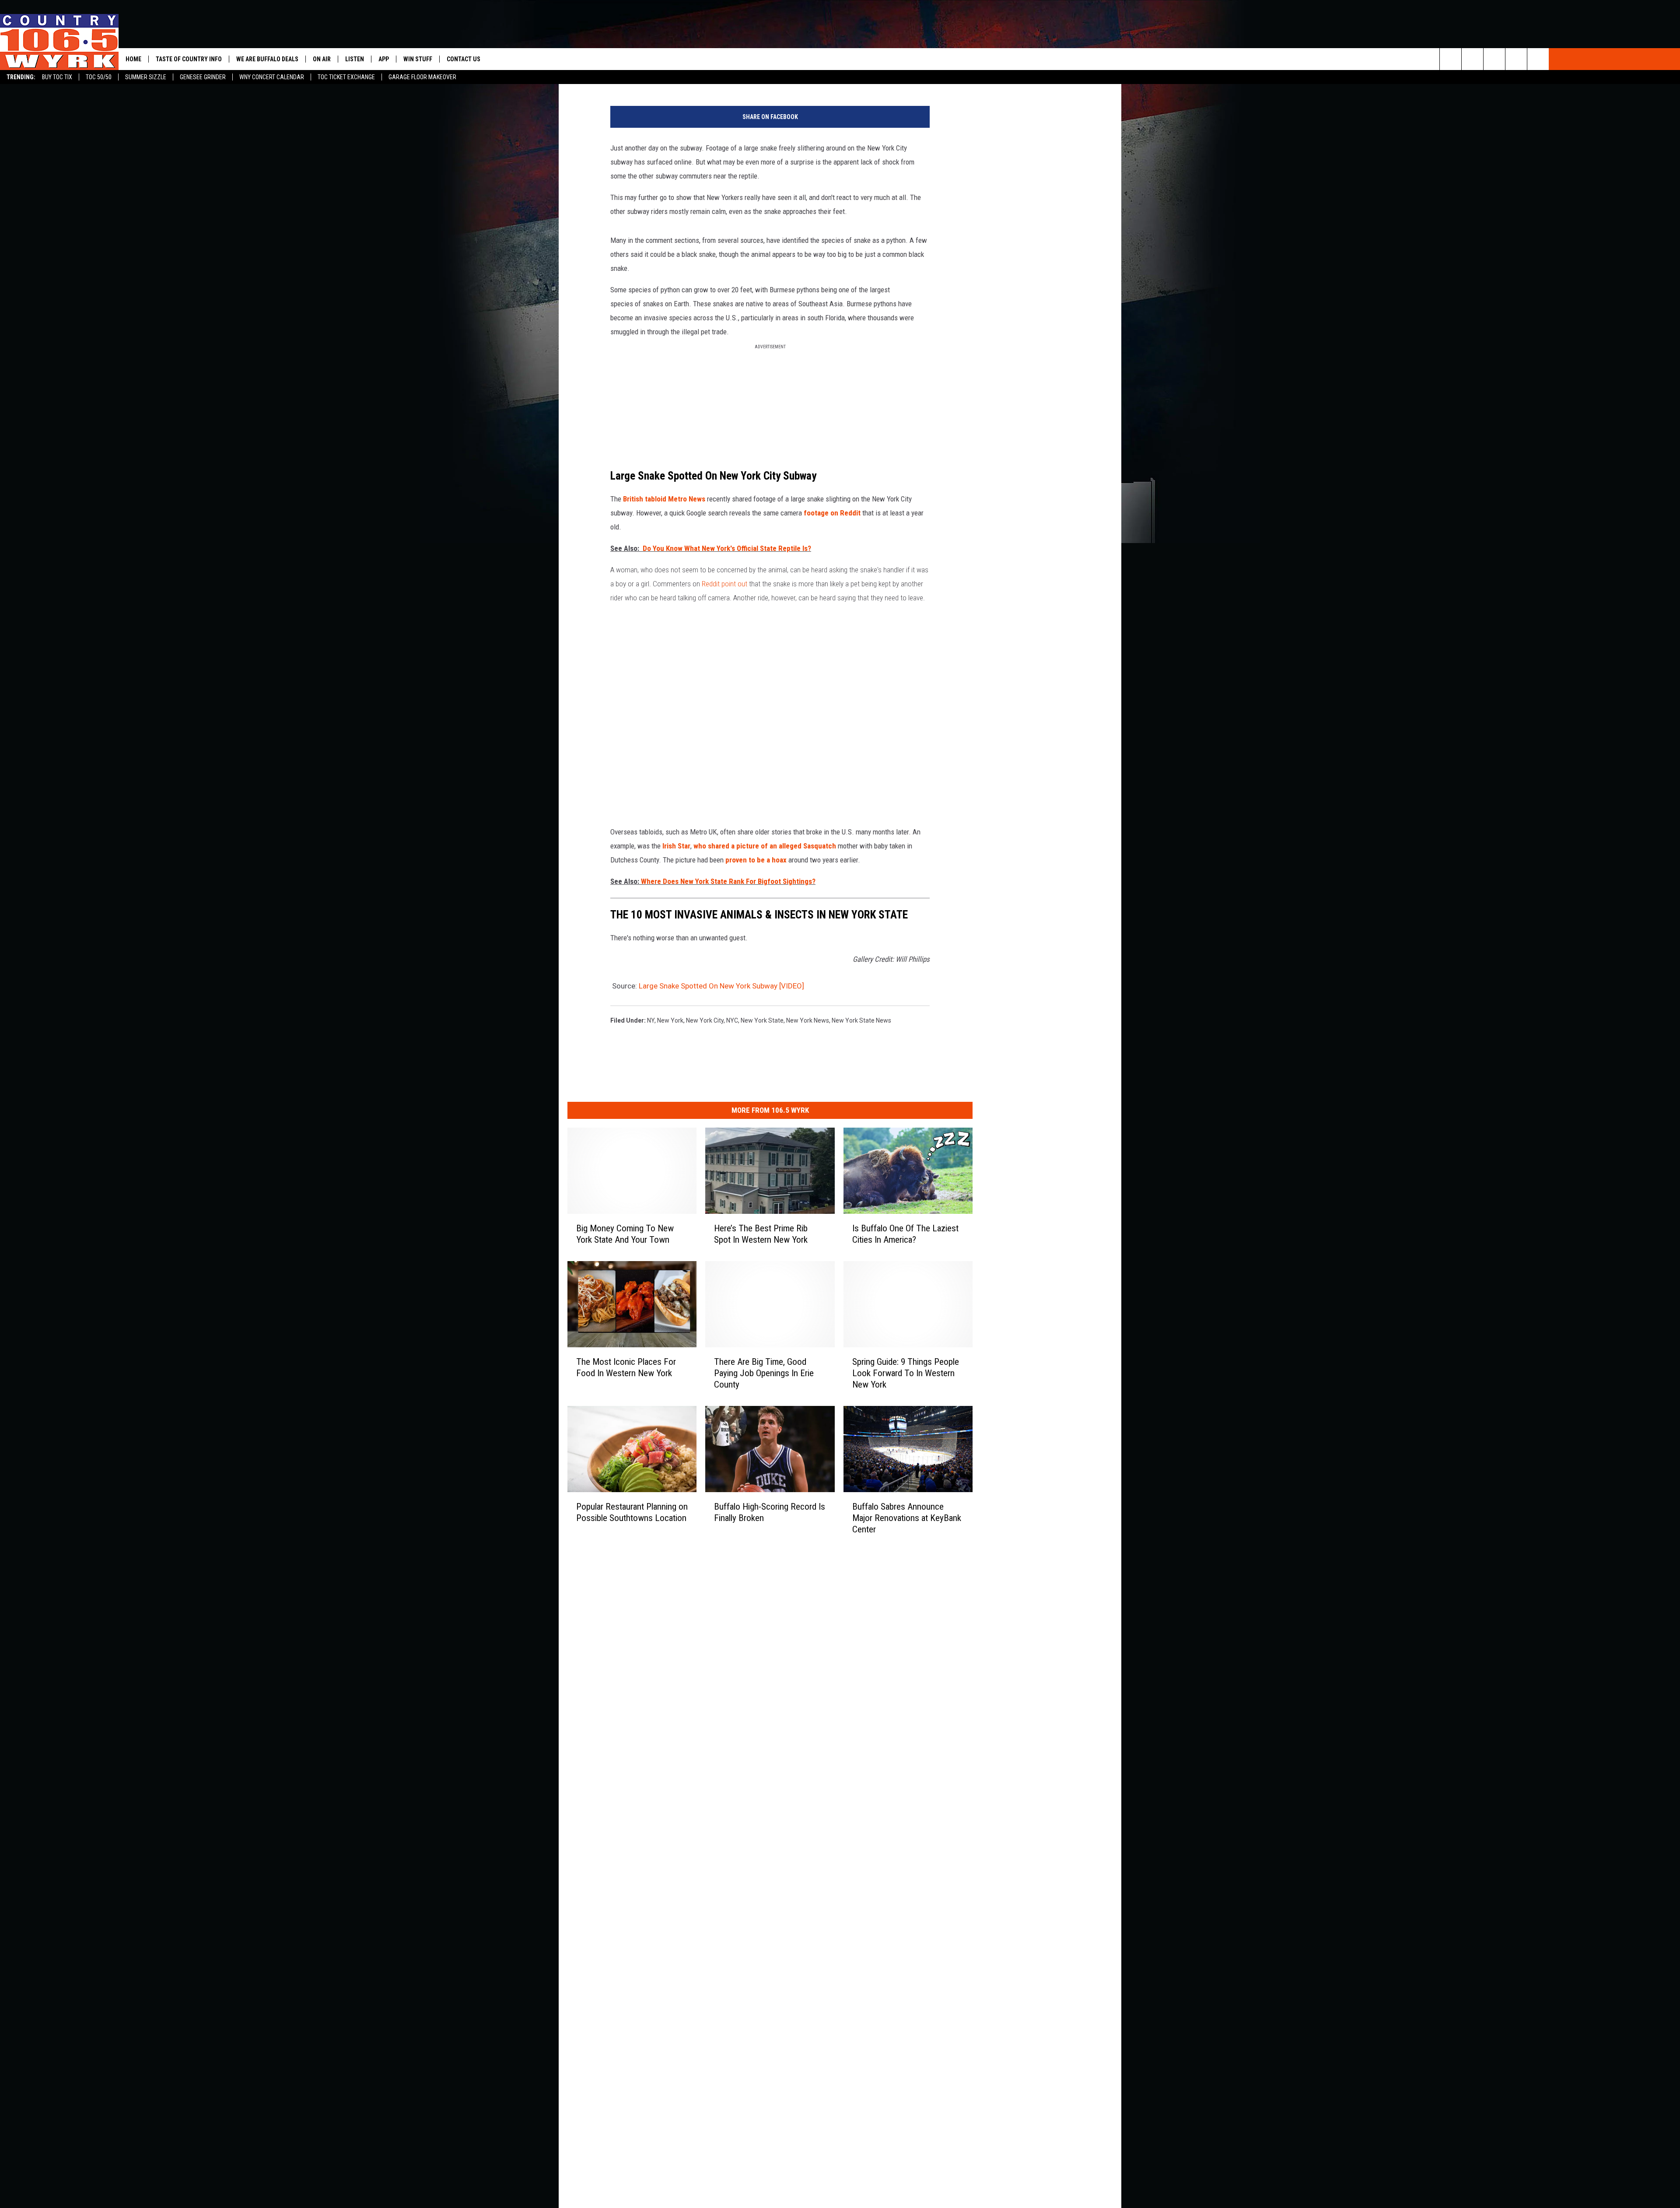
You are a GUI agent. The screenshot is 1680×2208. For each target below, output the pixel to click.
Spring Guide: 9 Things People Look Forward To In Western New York (906, 1373)
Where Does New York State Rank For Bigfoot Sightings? (728, 881)
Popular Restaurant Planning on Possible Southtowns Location (632, 1512)
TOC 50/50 (99, 77)
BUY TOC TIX (57, 77)
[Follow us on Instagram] (1538, 59)
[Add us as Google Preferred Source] (1472, 59)
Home (133, 59)
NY (651, 1020)
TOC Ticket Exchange (346, 77)
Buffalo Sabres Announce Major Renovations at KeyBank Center (907, 1518)
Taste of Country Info (189, 59)
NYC (732, 1020)
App (384, 59)
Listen (355, 59)
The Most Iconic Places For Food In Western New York (626, 1367)
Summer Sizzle (146, 77)
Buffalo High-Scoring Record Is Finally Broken (770, 1512)
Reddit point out (724, 584)
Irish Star (675, 846)
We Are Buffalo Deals (267, 59)
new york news (808, 1020)
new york (670, 1020)
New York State (762, 1020)
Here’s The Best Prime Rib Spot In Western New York (761, 1234)
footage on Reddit (832, 513)
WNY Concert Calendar (272, 77)
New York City (705, 1020)
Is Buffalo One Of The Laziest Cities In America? (905, 1234)
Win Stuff (418, 59)
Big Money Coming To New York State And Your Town (625, 1234)
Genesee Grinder (203, 77)
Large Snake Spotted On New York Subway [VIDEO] (721, 986)
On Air (322, 59)
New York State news (861, 1020)
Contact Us (464, 59)
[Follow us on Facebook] (1494, 59)
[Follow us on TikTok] (1516, 59)
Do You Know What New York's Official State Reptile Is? (727, 548)
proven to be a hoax (756, 860)
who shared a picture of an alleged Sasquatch (766, 846)
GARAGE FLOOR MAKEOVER (422, 77)
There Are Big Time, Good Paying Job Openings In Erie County (764, 1373)
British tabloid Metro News (664, 499)
